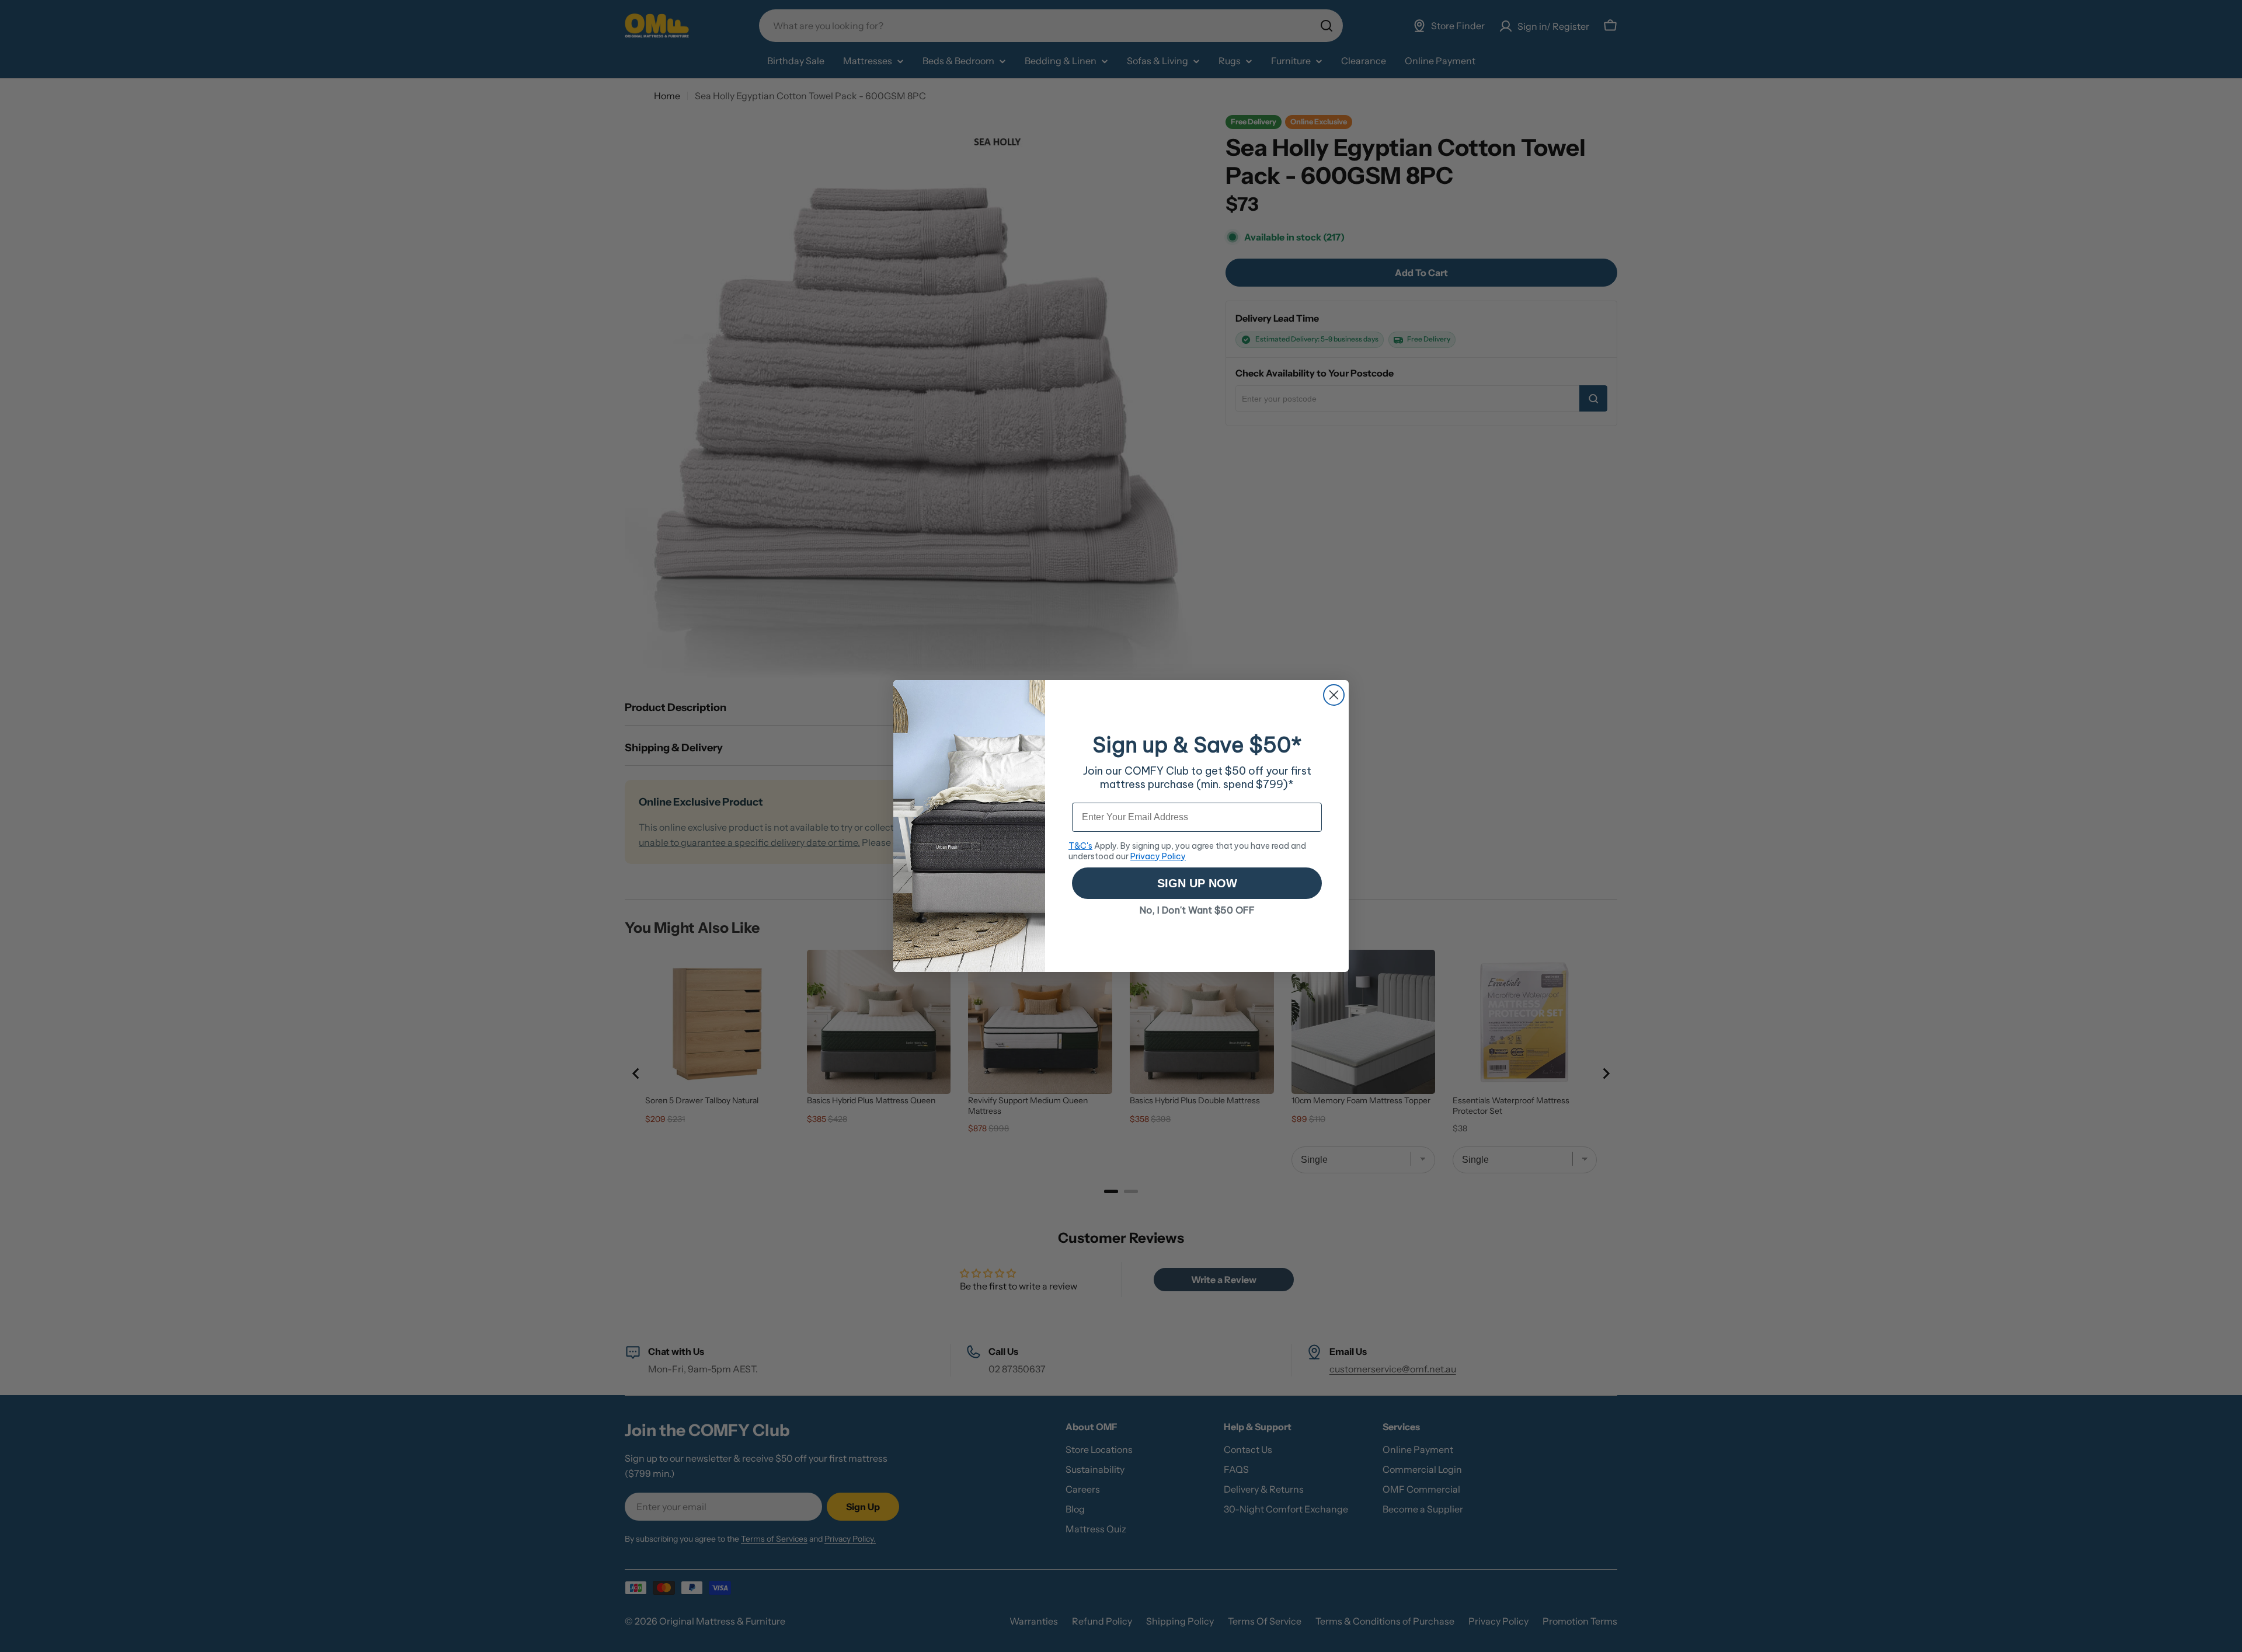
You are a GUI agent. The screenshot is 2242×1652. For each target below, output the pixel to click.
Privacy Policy (1158, 856)
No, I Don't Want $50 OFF (1197, 910)
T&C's (1080, 846)
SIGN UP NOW (1197, 883)
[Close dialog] (1334, 695)
